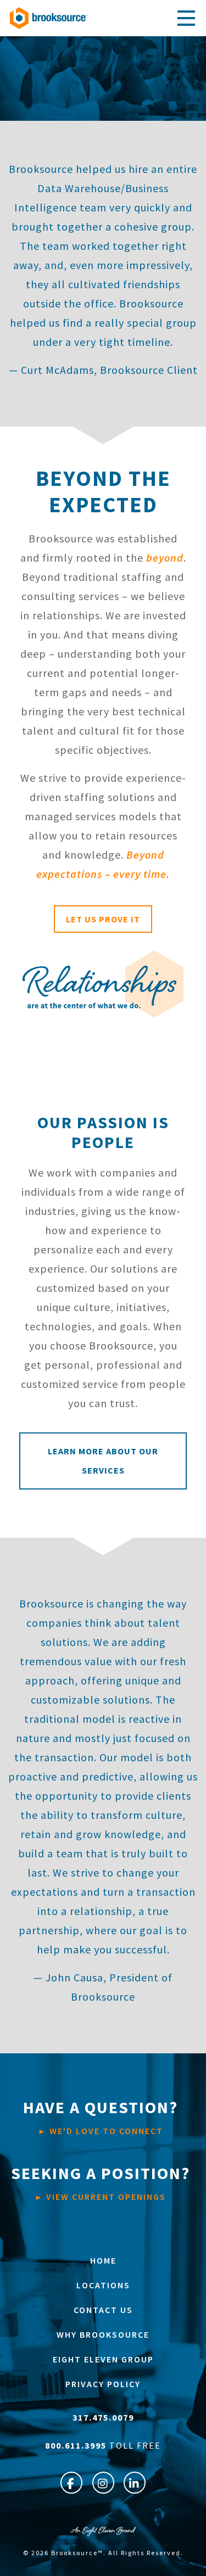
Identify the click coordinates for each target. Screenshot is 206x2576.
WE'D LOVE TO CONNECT (101, 2116)
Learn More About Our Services (103, 1461)
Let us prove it (103, 919)
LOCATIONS (103, 2285)
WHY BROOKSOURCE (103, 2334)
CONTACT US (103, 2310)
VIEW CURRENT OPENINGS (101, 2182)
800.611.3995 (77, 2445)
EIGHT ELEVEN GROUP (103, 2359)
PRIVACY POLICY (103, 2384)
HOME (103, 2260)
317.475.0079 (103, 2417)
